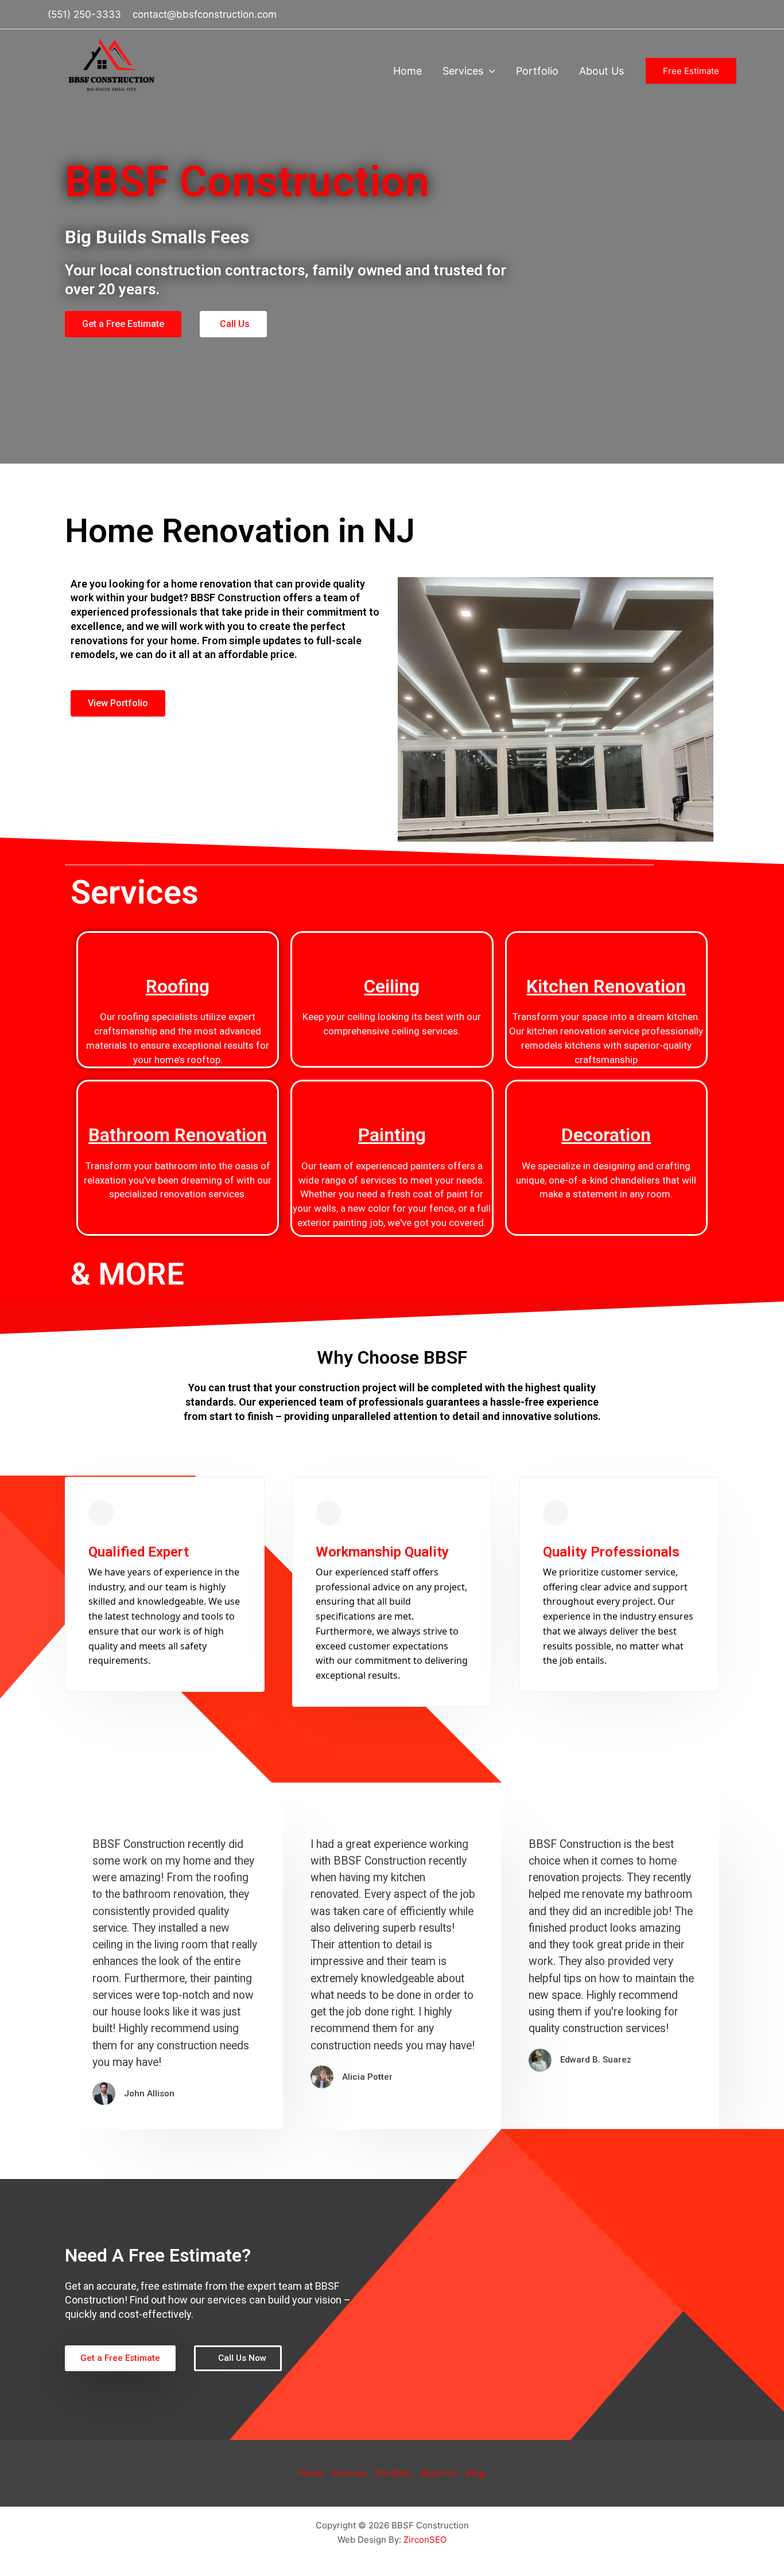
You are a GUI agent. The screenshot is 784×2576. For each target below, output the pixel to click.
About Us (601, 71)
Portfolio (537, 71)
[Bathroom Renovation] (178, 1096)
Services (463, 71)
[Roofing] (178, 947)
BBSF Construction (87, 98)
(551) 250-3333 (84, 14)
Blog (475, 2473)
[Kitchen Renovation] (606, 947)
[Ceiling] (392, 947)
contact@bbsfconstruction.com (205, 14)
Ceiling (392, 986)
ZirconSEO (425, 2540)
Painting (392, 1135)
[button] (489, 71)
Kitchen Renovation (606, 986)
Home (407, 71)
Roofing (178, 986)
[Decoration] (606, 1096)
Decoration (606, 1135)
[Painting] (392, 1096)
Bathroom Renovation (178, 1135)
